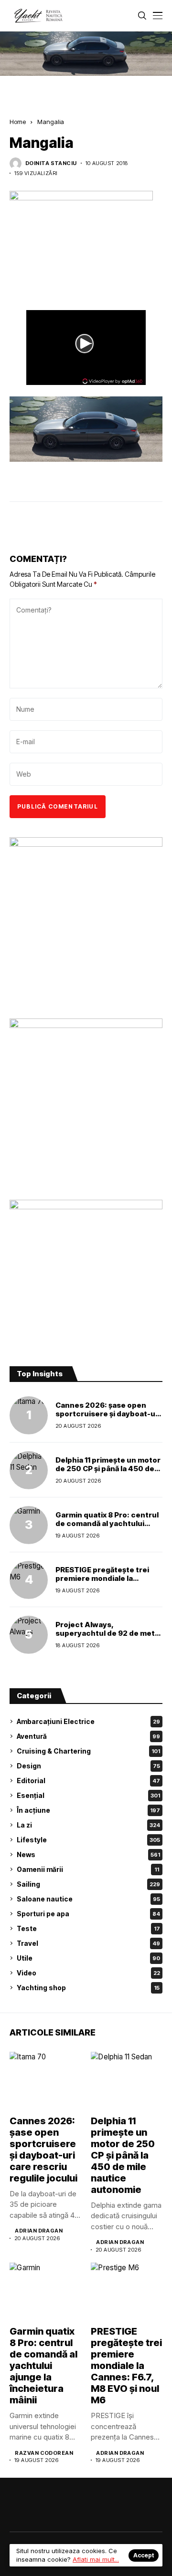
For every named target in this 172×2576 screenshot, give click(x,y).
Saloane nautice (88, 1899)
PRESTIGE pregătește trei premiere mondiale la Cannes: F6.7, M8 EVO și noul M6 (107, 1583)
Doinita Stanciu (51, 163)
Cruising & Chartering (88, 1751)
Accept (144, 2555)
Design (88, 1766)
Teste (88, 1928)
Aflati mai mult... (96, 2559)
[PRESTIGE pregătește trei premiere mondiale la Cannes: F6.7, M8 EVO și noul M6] (29, 1580)
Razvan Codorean (44, 2453)
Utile (88, 1958)
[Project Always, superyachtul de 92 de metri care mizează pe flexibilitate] (29, 1635)
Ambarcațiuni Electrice (88, 1721)
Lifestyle (88, 1840)
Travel (88, 1943)
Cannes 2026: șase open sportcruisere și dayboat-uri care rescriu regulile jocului (108, 1414)
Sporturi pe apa (88, 1914)
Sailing (88, 1884)
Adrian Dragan (39, 2231)
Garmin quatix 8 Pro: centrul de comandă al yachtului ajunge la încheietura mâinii (107, 1523)
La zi (88, 1825)
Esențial (88, 1795)
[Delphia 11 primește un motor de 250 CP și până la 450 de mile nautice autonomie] (29, 1470)
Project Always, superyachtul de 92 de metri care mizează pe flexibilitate (108, 1633)
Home (18, 122)
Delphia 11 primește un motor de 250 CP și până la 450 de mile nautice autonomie (108, 1469)
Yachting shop (88, 1988)
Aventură (88, 1736)
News (88, 1854)
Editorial (88, 1781)
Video (88, 1973)
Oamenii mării (88, 1869)
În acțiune (88, 1810)
